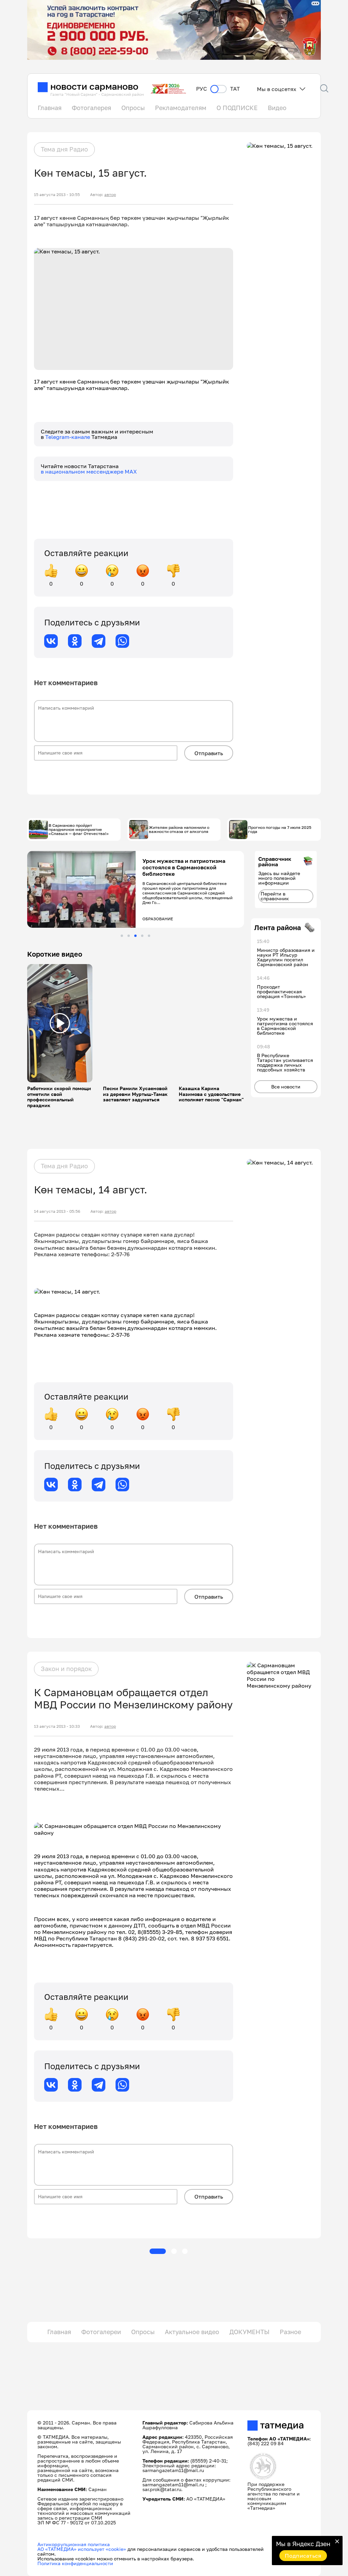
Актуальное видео (192, 2332)
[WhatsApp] (122, 641)
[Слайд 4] (142, 936)
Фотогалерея (91, 108)
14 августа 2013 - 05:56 (57, 1211)
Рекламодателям (181, 108)
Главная (50, 108)
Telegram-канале (68, 437)
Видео (277, 108)
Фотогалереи (101, 2332)
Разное (290, 2332)
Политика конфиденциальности (75, 2563)
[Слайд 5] (149, 936)
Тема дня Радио (64, 149)
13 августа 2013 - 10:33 (57, 1726)
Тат (235, 89)
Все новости (286, 1087)
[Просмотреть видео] (60, 1023)
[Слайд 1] (122, 936)
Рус (202, 89)
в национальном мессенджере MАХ (89, 472)
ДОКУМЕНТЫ (249, 2332)
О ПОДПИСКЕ (237, 108)
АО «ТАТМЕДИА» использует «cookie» (82, 2549)
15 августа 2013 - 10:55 (57, 195)
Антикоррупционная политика (74, 2544)
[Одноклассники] (75, 641)
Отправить (209, 753)
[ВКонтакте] (51, 641)
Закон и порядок (66, 1669)
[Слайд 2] (129, 936)
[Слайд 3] (135, 936)
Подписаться (303, 2556)
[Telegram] (99, 641)
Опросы (133, 108)
